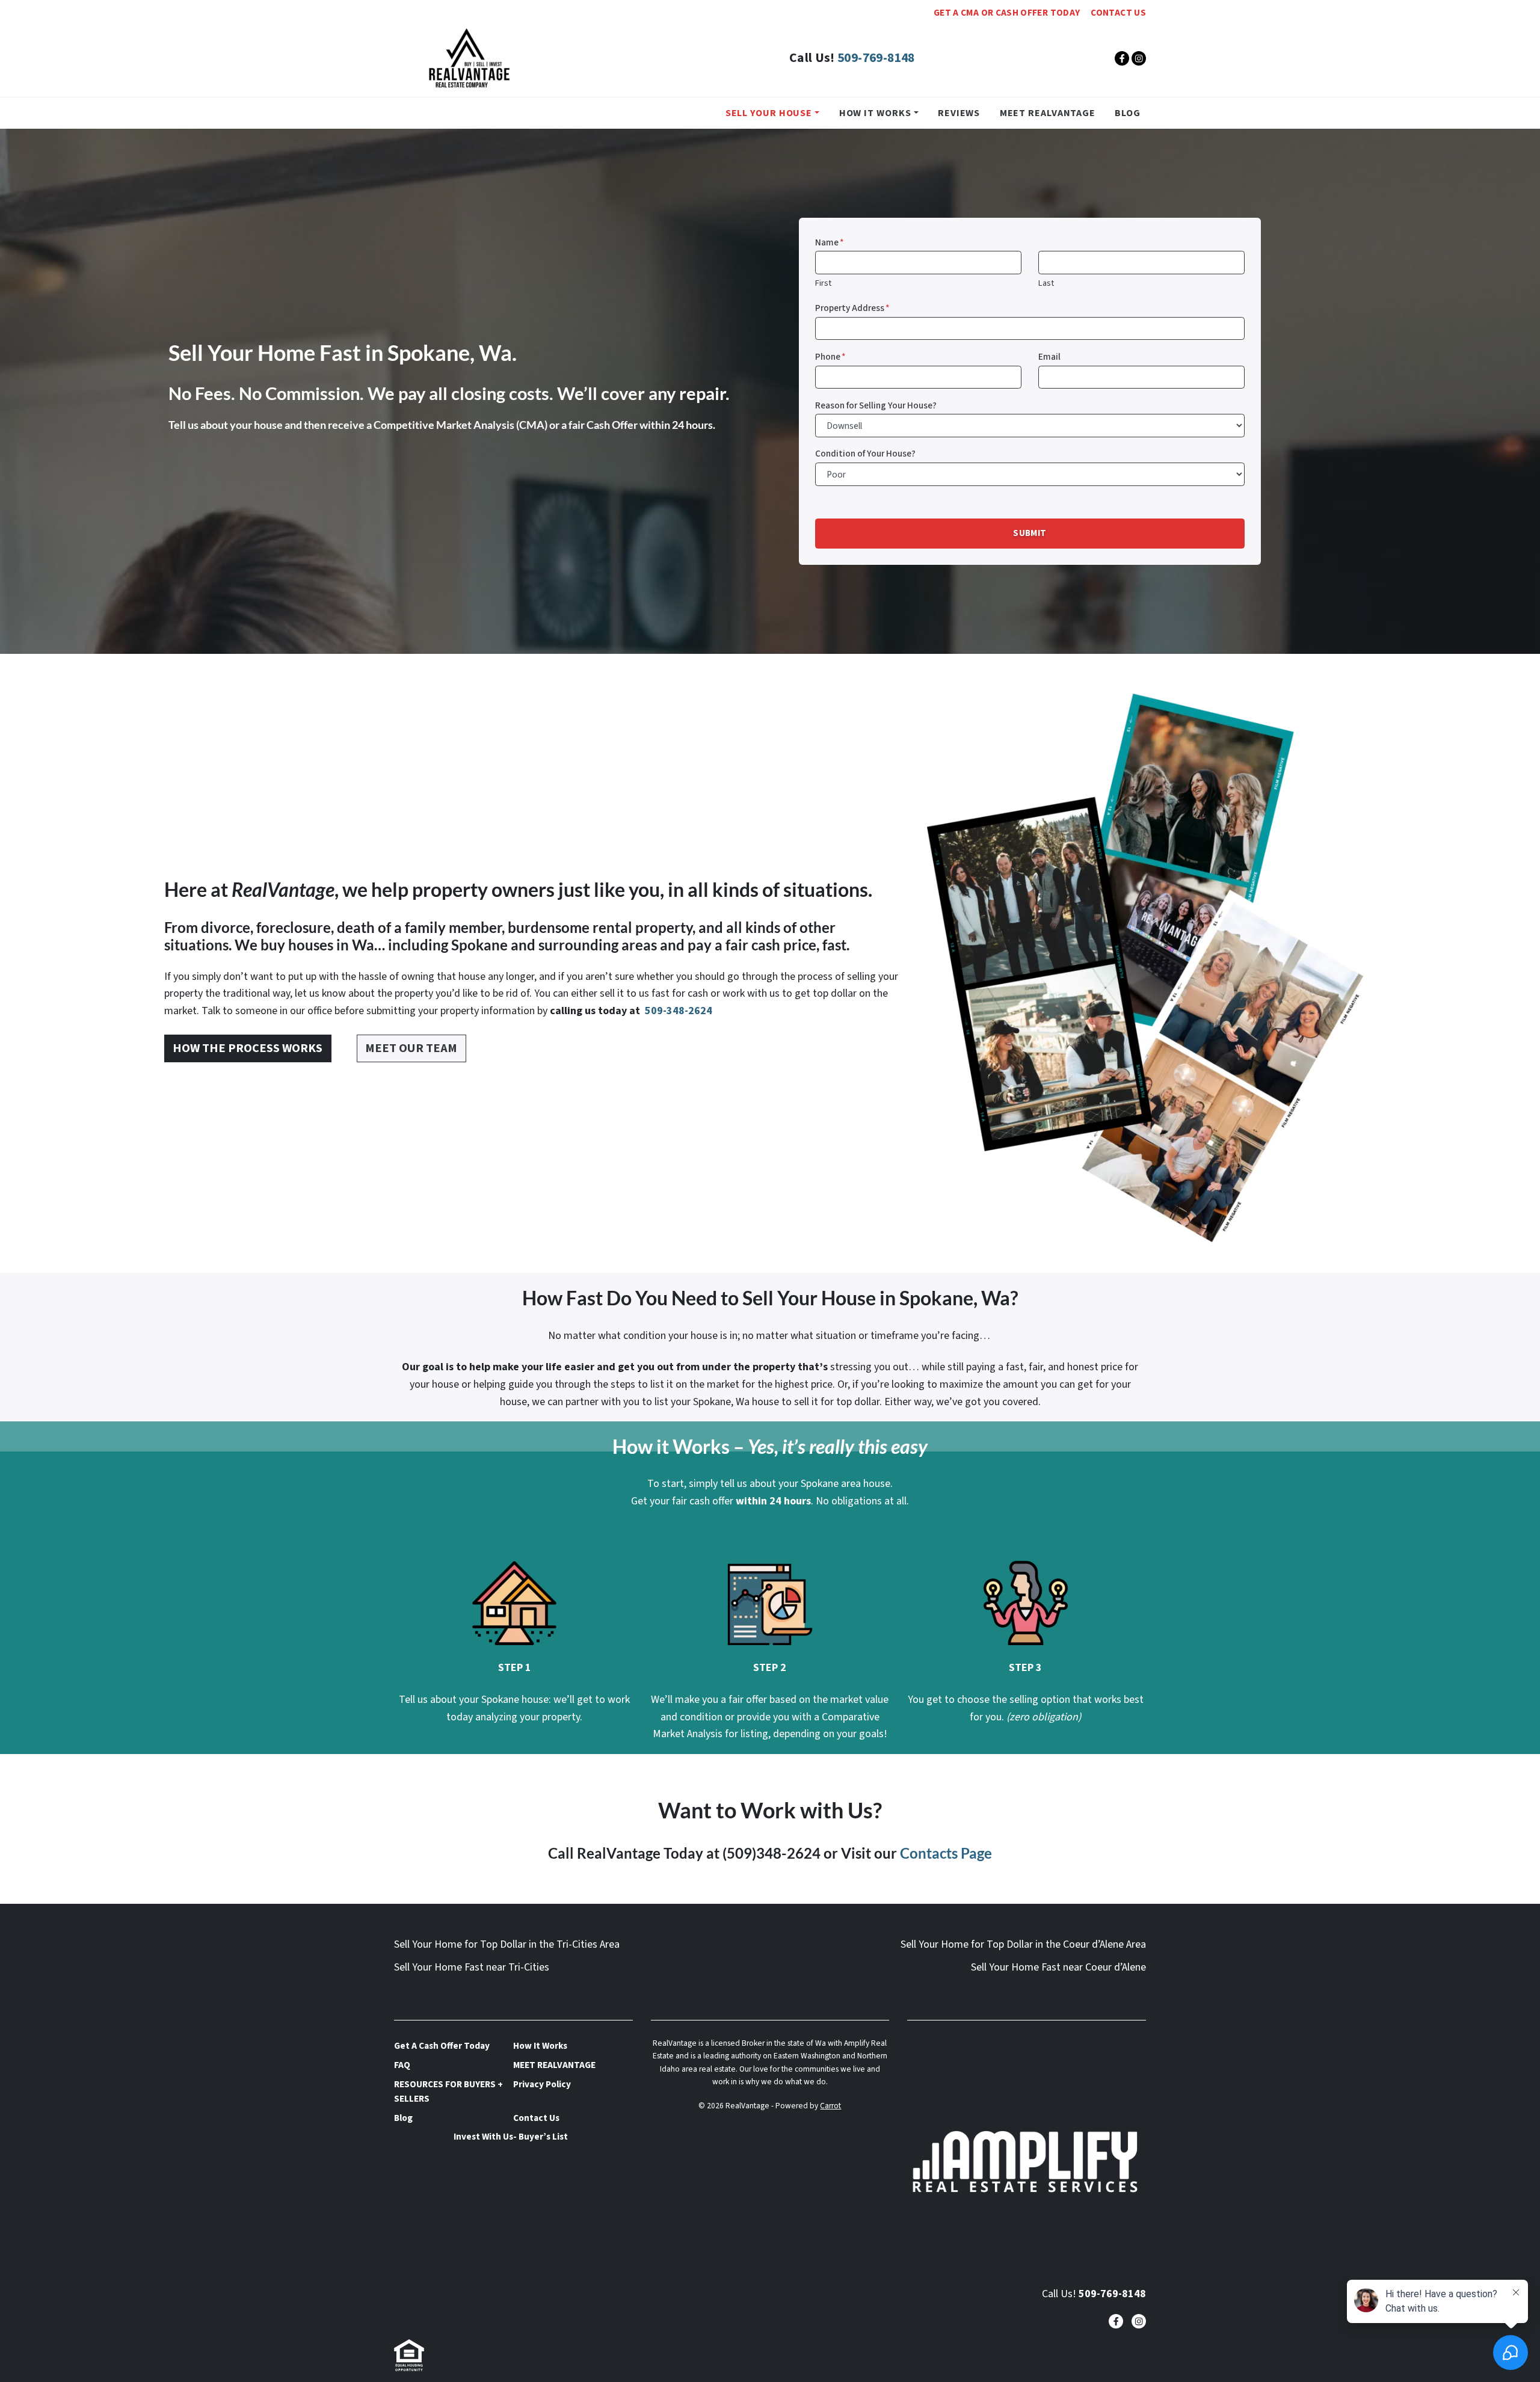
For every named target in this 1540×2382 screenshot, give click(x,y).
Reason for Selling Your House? (876, 405)
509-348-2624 (677, 1011)
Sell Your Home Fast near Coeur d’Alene (1058, 1967)
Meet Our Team (411, 1048)
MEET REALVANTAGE (1048, 113)
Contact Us (1118, 13)
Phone (830, 357)
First (823, 283)
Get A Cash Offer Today (442, 2046)
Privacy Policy (542, 2084)
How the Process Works (248, 1048)
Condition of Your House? (865, 454)
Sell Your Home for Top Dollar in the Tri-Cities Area (507, 1944)
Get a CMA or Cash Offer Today (1007, 13)
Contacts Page (946, 1853)
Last (1046, 283)
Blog (1128, 113)
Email (1049, 357)
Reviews (959, 113)
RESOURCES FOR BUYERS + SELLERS (448, 2091)
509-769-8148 (876, 58)
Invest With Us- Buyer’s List (511, 2137)
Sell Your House (769, 113)
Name (830, 242)
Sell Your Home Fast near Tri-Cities (472, 1967)
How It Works (875, 113)
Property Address (852, 308)
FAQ (402, 2065)
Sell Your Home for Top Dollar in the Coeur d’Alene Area (1023, 1944)
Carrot (830, 2106)
